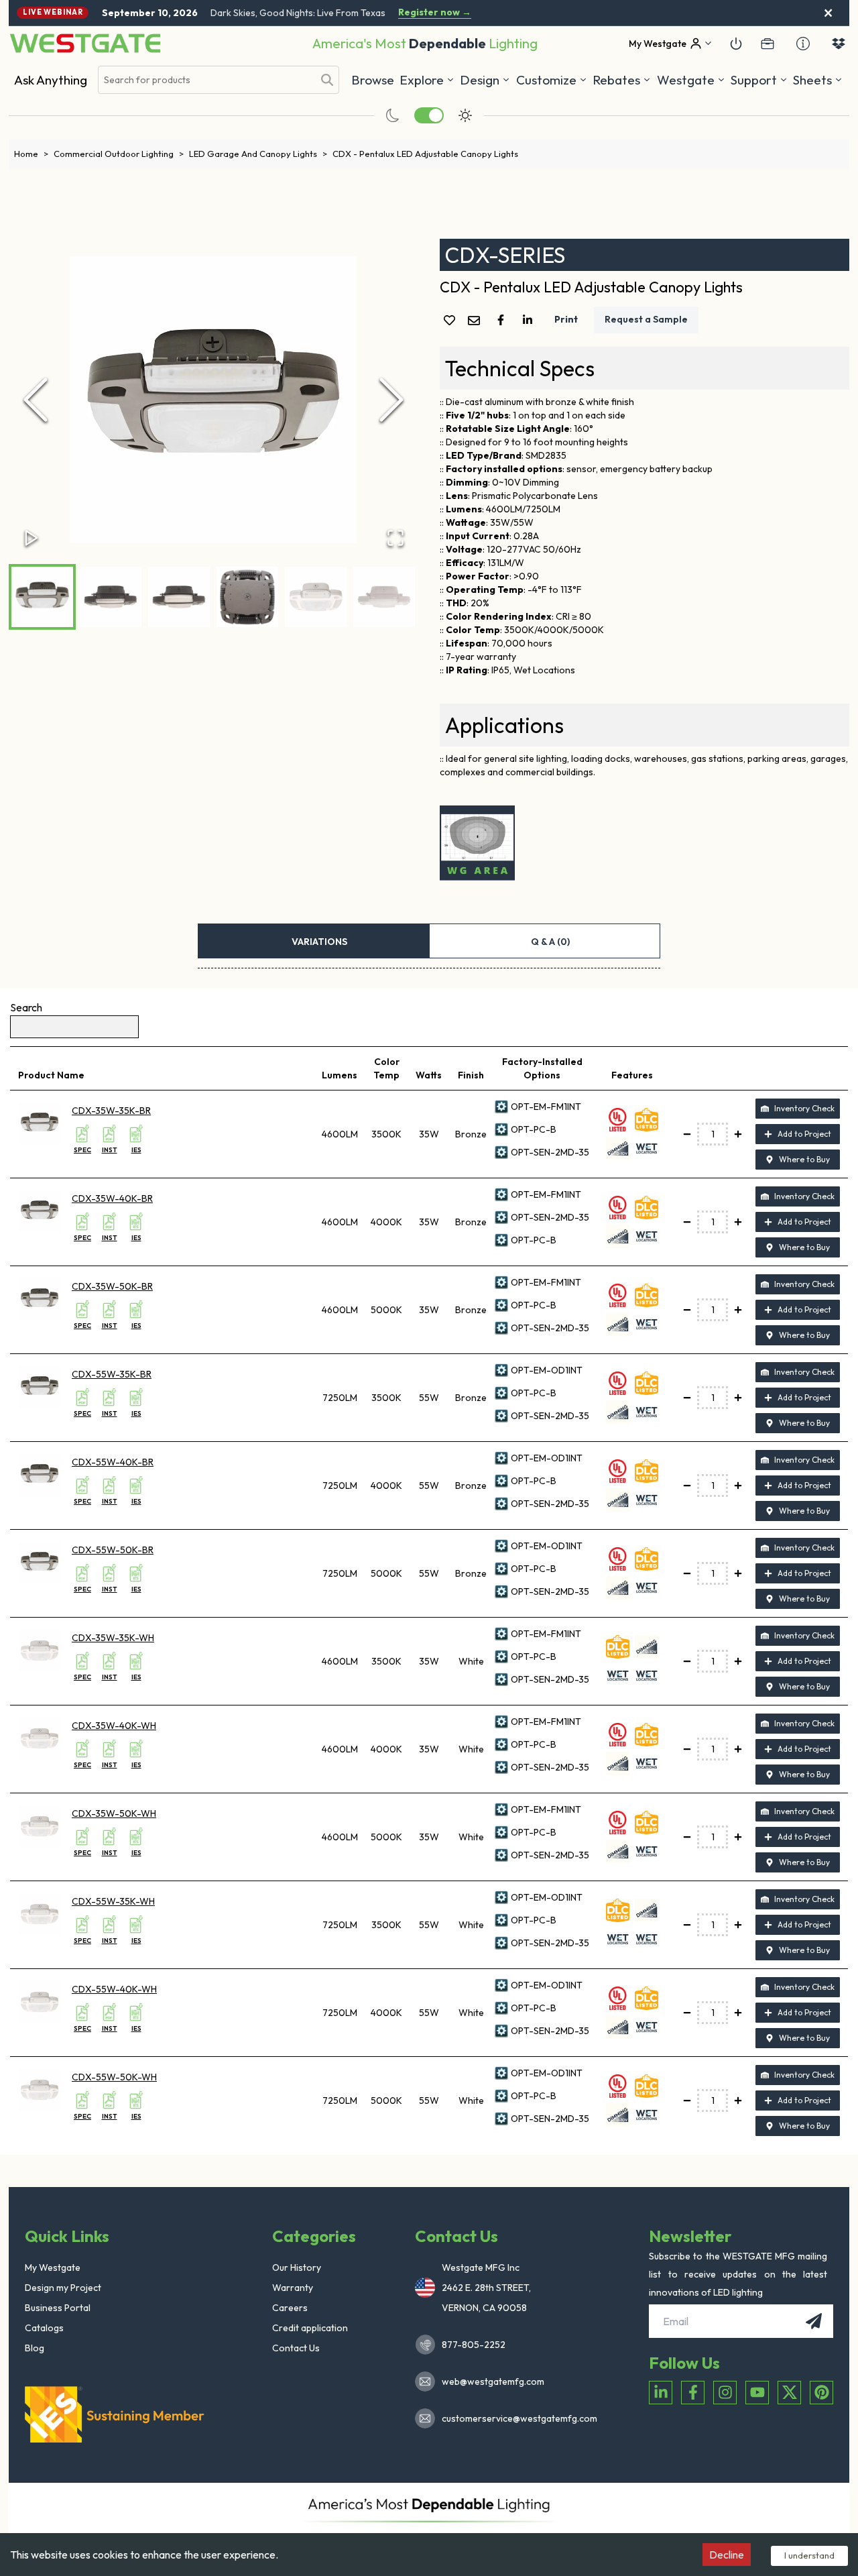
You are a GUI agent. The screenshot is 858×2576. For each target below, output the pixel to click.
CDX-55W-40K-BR (113, 1462)
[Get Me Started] (736, 44)
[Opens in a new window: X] (789, 2393)
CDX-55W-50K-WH (114, 2077)
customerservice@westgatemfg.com (515, 2418)
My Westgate (53, 2267)
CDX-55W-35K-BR (112, 1374)
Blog (35, 2348)
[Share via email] (477, 322)
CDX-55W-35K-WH (113, 1901)
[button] (622, 80)
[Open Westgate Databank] (839, 44)
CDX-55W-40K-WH (114, 1989)
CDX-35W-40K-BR (112, 1198)
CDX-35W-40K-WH (114, 1726)
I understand (809, 2555)
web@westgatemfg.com (493, 2382)
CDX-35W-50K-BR (112, 1286)
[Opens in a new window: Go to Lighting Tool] (477, 843)
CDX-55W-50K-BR (113, 1550)
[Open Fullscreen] (395, 538)
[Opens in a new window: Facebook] (693, 2393)
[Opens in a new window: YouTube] (757, 2393)
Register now (435, 12)
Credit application (310, 2328)
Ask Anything (51, 80)
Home (31, 154)
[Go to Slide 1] (42, 597)
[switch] (429, 115)
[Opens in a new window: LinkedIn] (661, 2393)
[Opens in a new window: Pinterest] (821, 2393)
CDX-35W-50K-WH (114, 1813)
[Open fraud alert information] (803, 44)
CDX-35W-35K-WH (113, 1638)
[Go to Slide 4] (247, 597)
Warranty (293, 2288)
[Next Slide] (391, 400)
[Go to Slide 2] (111, 597)
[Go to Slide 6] (384, 597)
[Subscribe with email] (814, 2321)
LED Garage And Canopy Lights (258, 154)
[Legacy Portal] (768, 44)
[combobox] (206, 80)
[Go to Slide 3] (179, 597)
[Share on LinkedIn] (530, 320)
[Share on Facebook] (503, 320)
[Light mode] (465, 115)
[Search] (327, 80)
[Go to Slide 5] (316, 597)
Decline (727, 2555)
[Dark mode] (393, 115)
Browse (373, 80)
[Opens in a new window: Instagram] (725, 2393)
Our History (297, 2267)
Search (26, 1007)
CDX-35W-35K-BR (111, 1111)
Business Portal (58, 2308)
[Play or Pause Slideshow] (32, 538)
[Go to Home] (85, 43)
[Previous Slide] (36, 400)
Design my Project (63, 2288)
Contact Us (296, 2348)
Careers (290, 2308)
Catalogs (44, 2328)
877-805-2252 (474, 2345)
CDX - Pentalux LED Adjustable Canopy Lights (425, 154)
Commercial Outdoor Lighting (119, 154)
